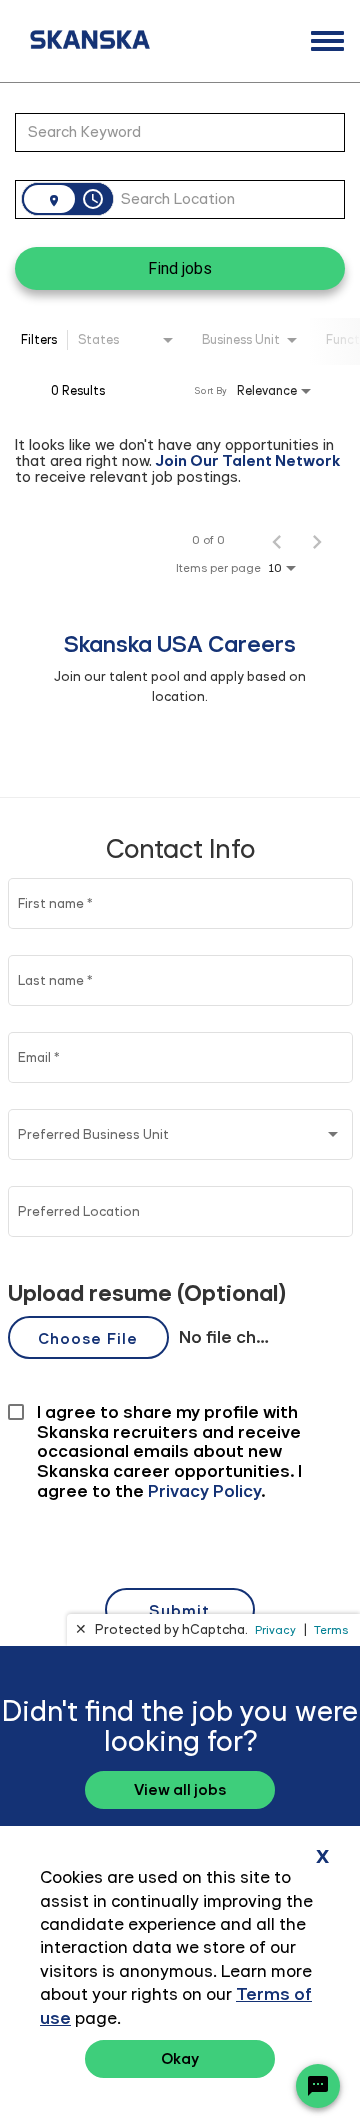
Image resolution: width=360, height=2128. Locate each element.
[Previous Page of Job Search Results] (277, 540)
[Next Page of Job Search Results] (317, 540)
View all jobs (180, 1789)
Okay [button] (180, 2058)
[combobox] (170, 132)
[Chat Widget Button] (318, 2086)
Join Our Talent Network (248, 460)
